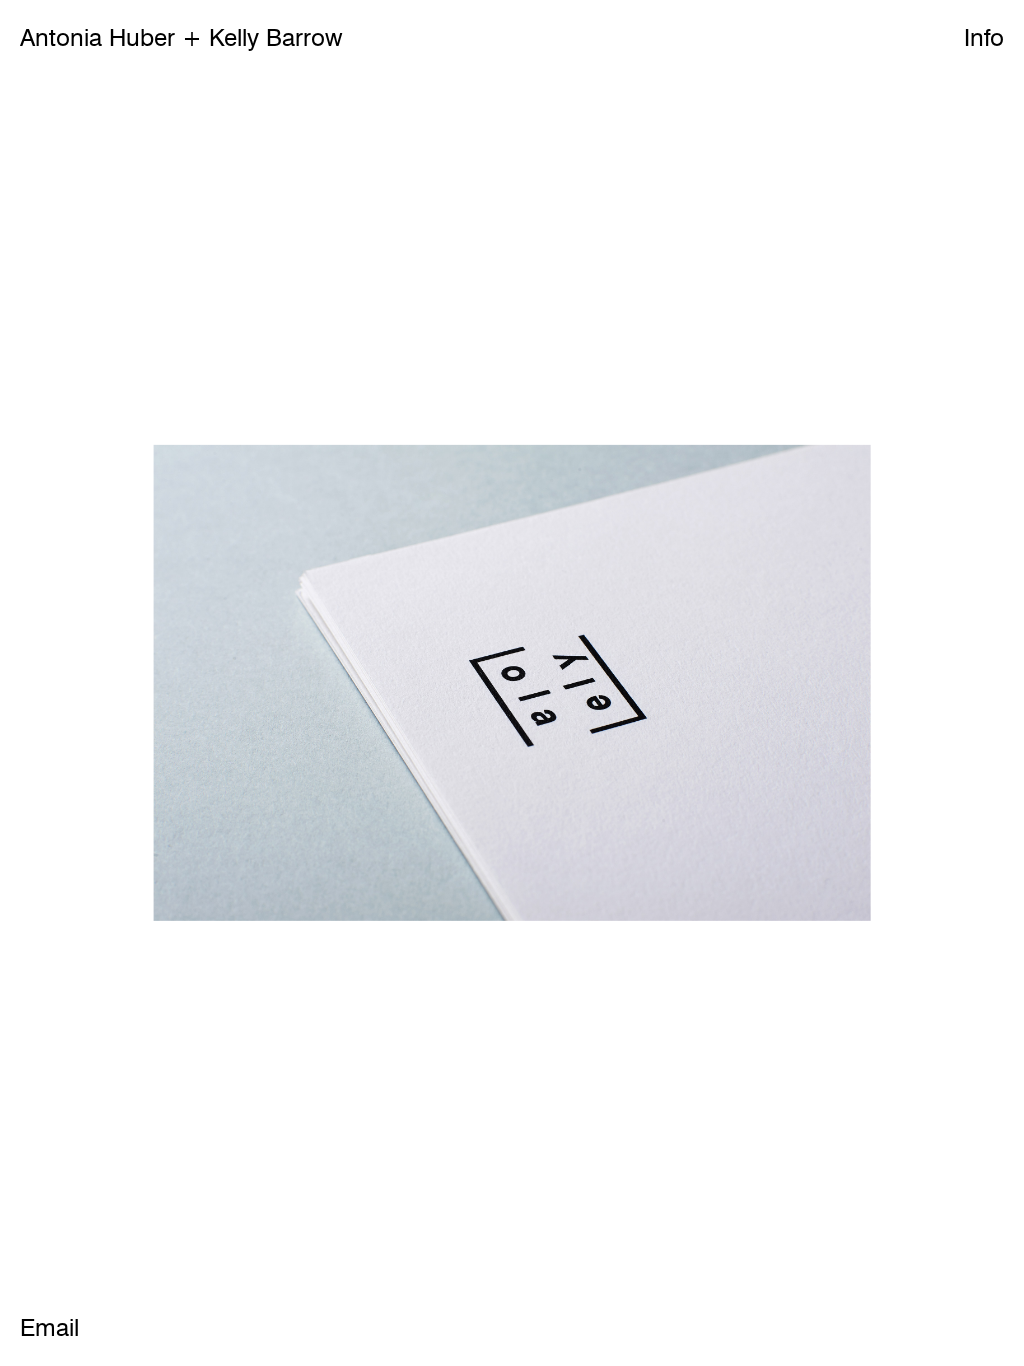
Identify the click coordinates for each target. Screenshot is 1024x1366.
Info (984, 38)
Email (49, 1328)
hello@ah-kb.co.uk (571, 221)
